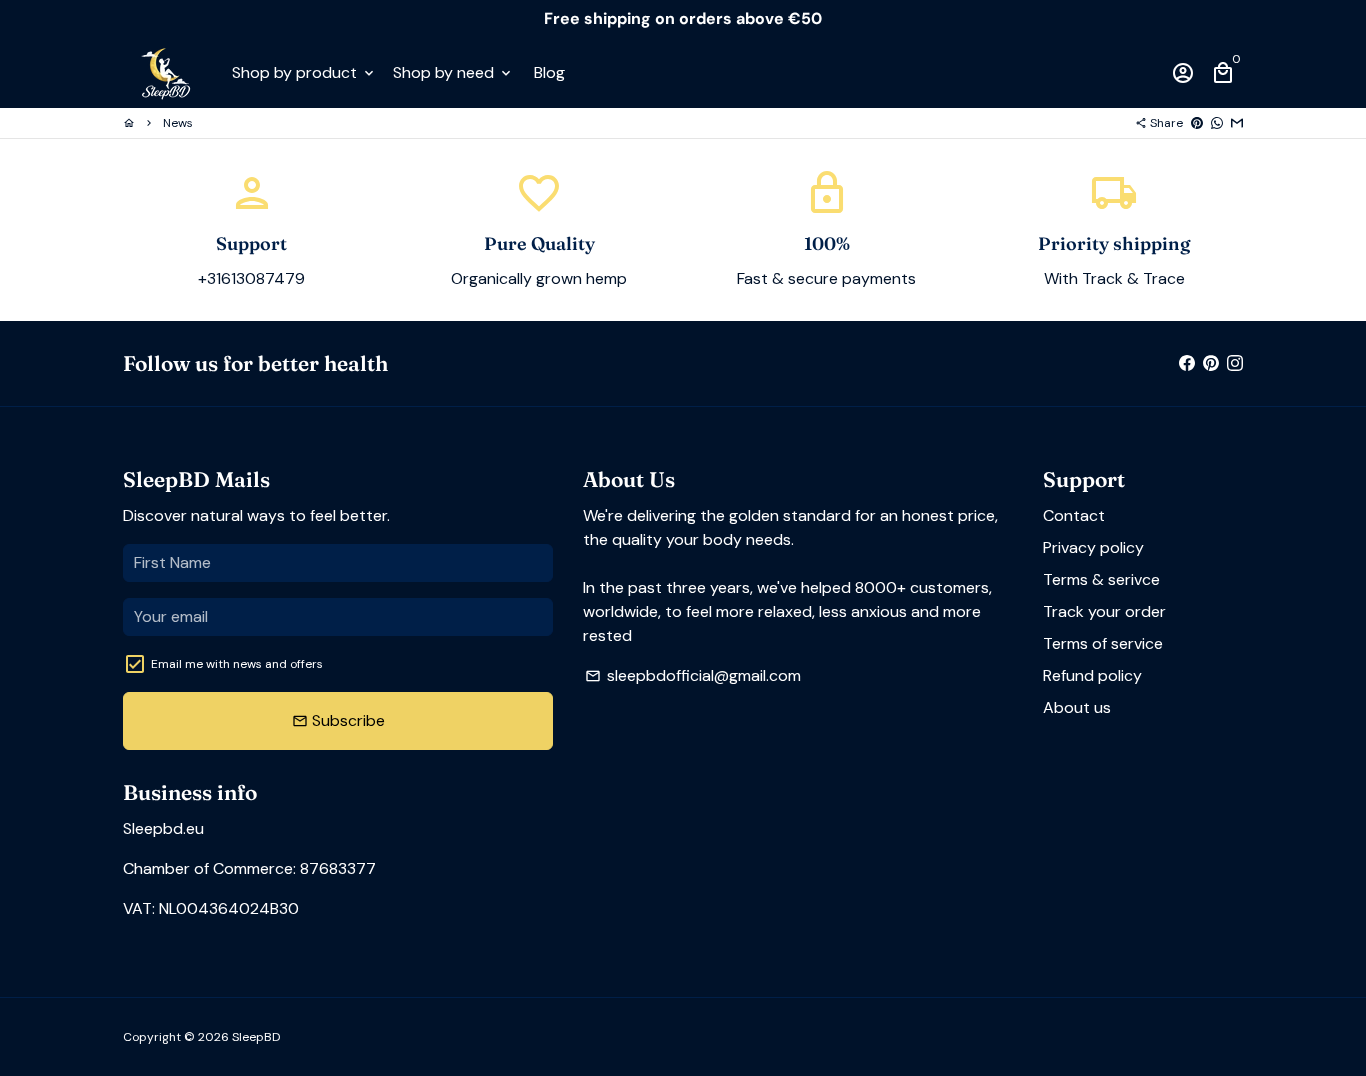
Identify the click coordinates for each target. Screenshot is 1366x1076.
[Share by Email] (1237, 123)
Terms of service (1103, 643)
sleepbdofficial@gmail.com (693, 675)
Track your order (1104, 611)
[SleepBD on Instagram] (1235, 362)
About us (1077, 707)
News (178, 123)
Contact (1074, 515)
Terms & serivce (1101, 579)
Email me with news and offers (237, 664)
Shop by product (304, 72)
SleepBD (256, 1037)
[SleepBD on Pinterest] (1211, 362)
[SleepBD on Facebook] (1187, 362)
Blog (549, 72)
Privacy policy (1093, 547)
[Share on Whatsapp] (1217, 123)
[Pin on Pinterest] (1197, 123)
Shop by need (453, 72)
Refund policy (1092, 675)
